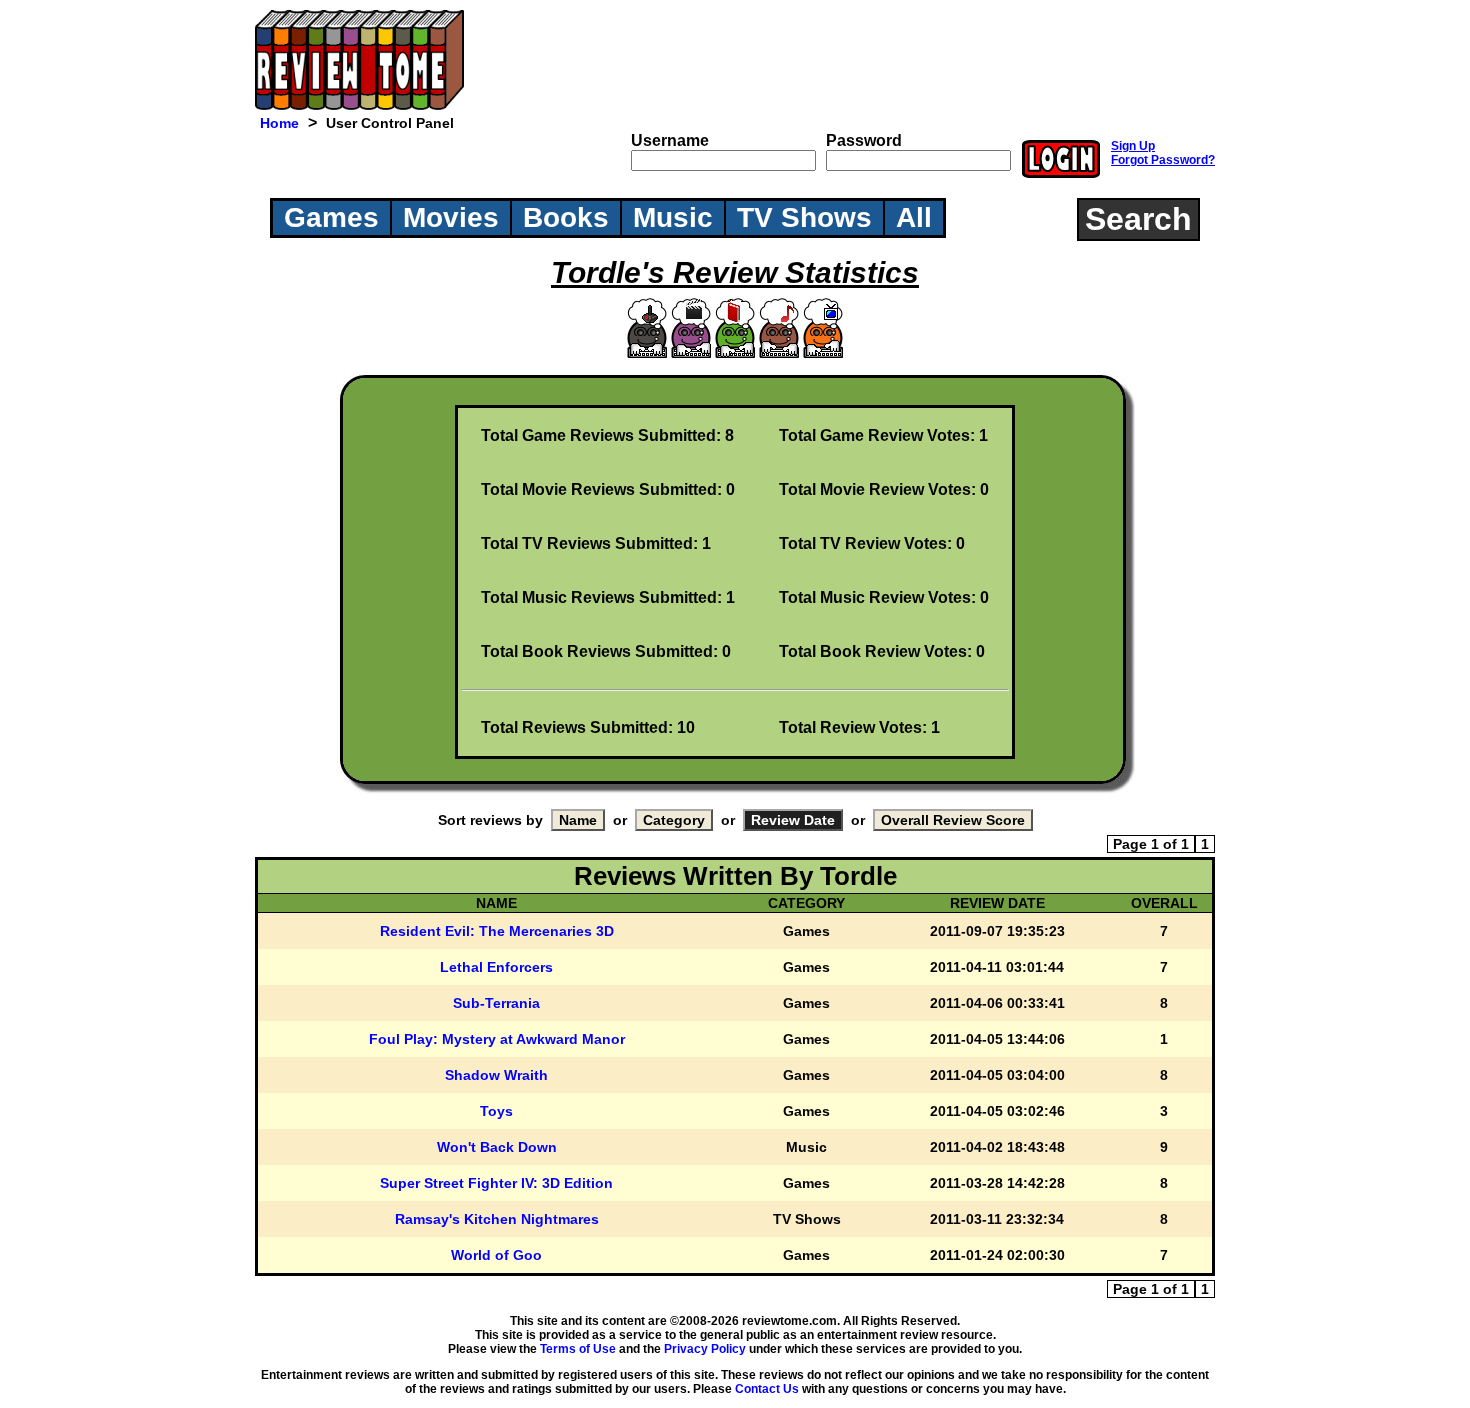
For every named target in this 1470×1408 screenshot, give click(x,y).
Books (566, 217)
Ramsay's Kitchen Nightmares (497, 1219)
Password (864, 140)
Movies (451, 217)
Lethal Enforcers (496, 967)
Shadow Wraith (496, 1075)
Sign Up (1133, 146)
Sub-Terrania (496, 1003)
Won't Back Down (497, 1147)
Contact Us (767, 1389)
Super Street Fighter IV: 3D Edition (496, 1183)
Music (673, 217)
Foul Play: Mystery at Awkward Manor (497, 1039)
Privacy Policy (705, 1349)
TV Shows (804, 217)
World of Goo (496, 1255)
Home (279, 123)
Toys (496, 1111)
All (914, 217)
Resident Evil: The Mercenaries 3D (497, 931)
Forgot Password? (1163, 160)
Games (331, 217)
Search (1138, 219)
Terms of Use (578, 1349)
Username (670, 140)
